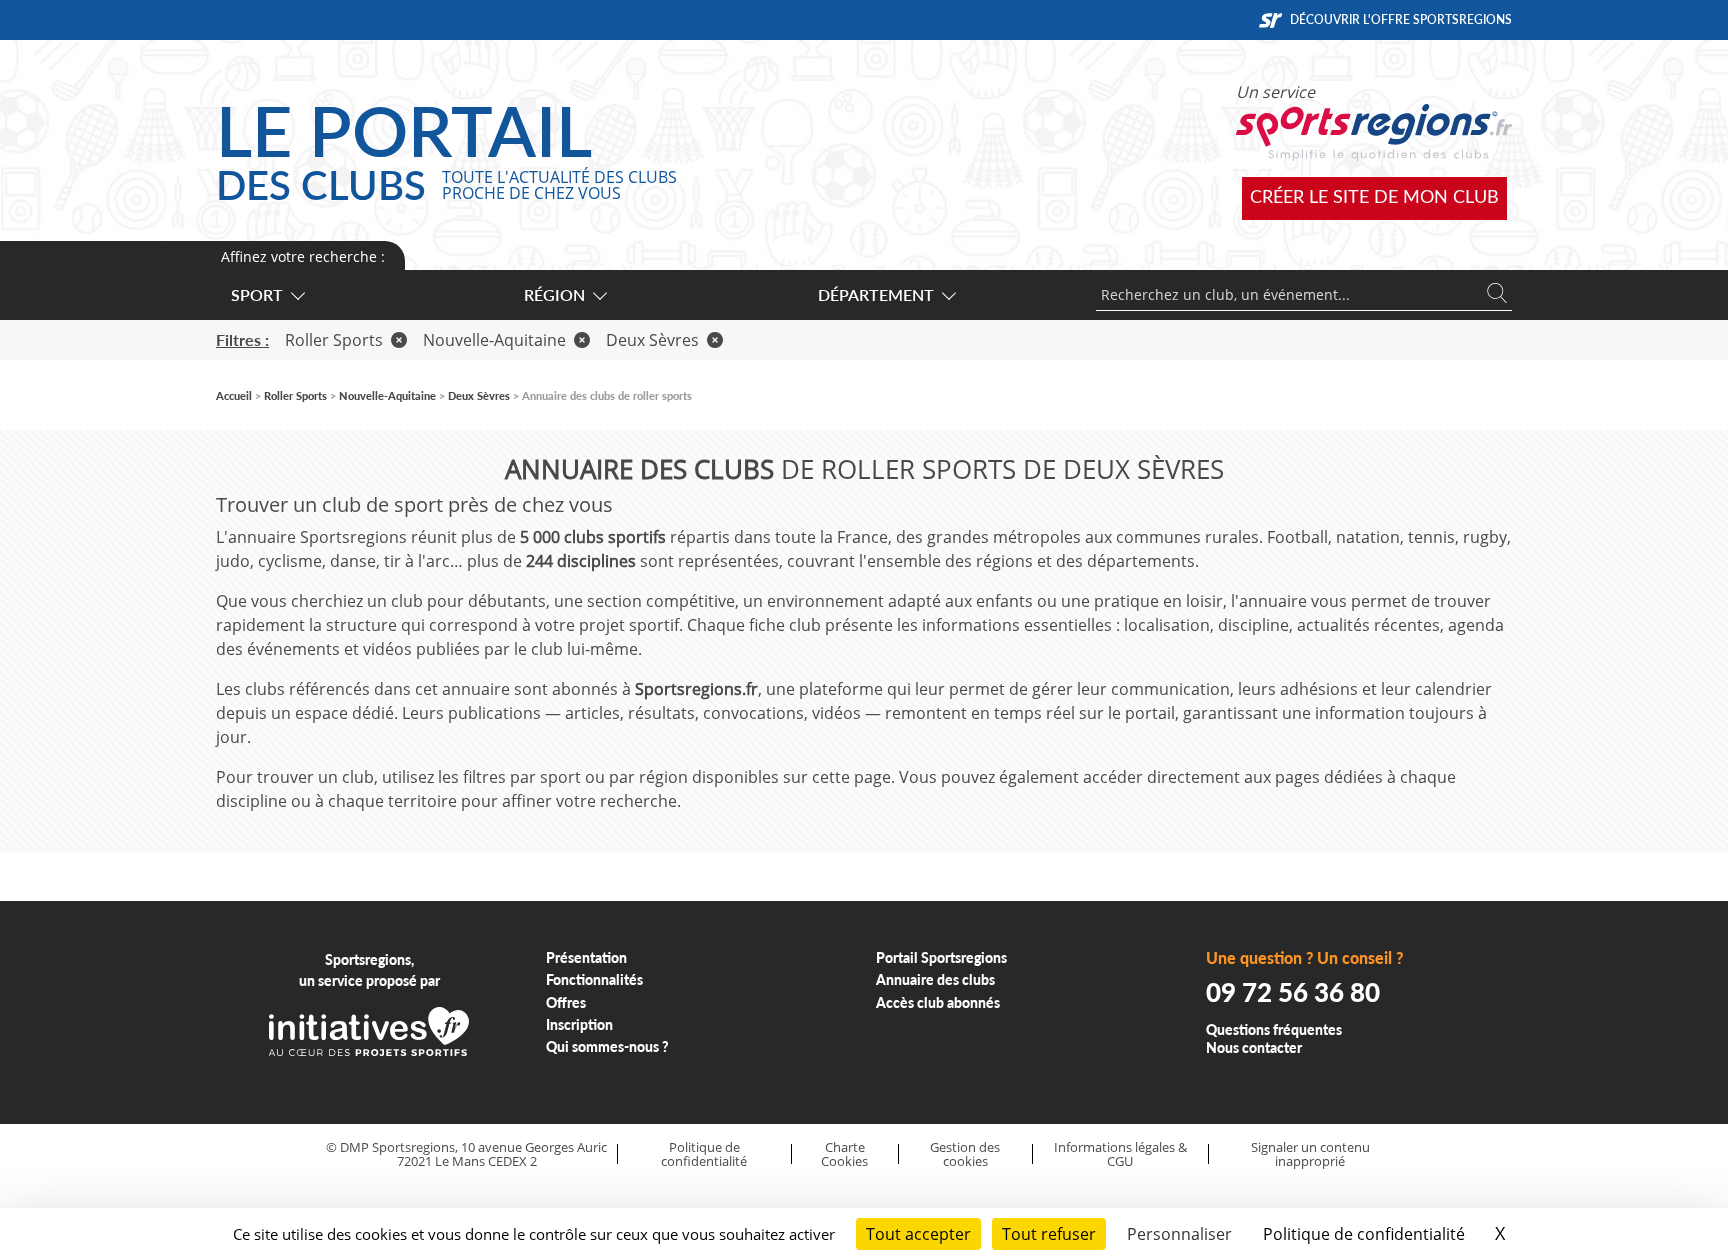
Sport (257, 294)
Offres (566, 1002)
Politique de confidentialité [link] (1364, 1234)
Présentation (586, 957)
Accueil (234, 395)
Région (554, 294)
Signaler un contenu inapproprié (1310, 1154)
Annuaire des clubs (935, 979)
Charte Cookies (844, 1154)
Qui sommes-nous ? (607, 1046)
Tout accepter (918, 1234)
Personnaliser (1179, 1234)
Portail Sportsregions (941, 957)
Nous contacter (1254, 1047)
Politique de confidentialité (704, 1154)
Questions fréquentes (1274, 1029)
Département (876, 294)
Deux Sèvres (652, 340)
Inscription (579, 1024)
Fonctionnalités (594, 979)
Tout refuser (1049, 1234)
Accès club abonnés (938, 1002)
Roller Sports (334, 340)
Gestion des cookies (965, 1154)
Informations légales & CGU (1120, 1154)
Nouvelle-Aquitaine (494, 340)
